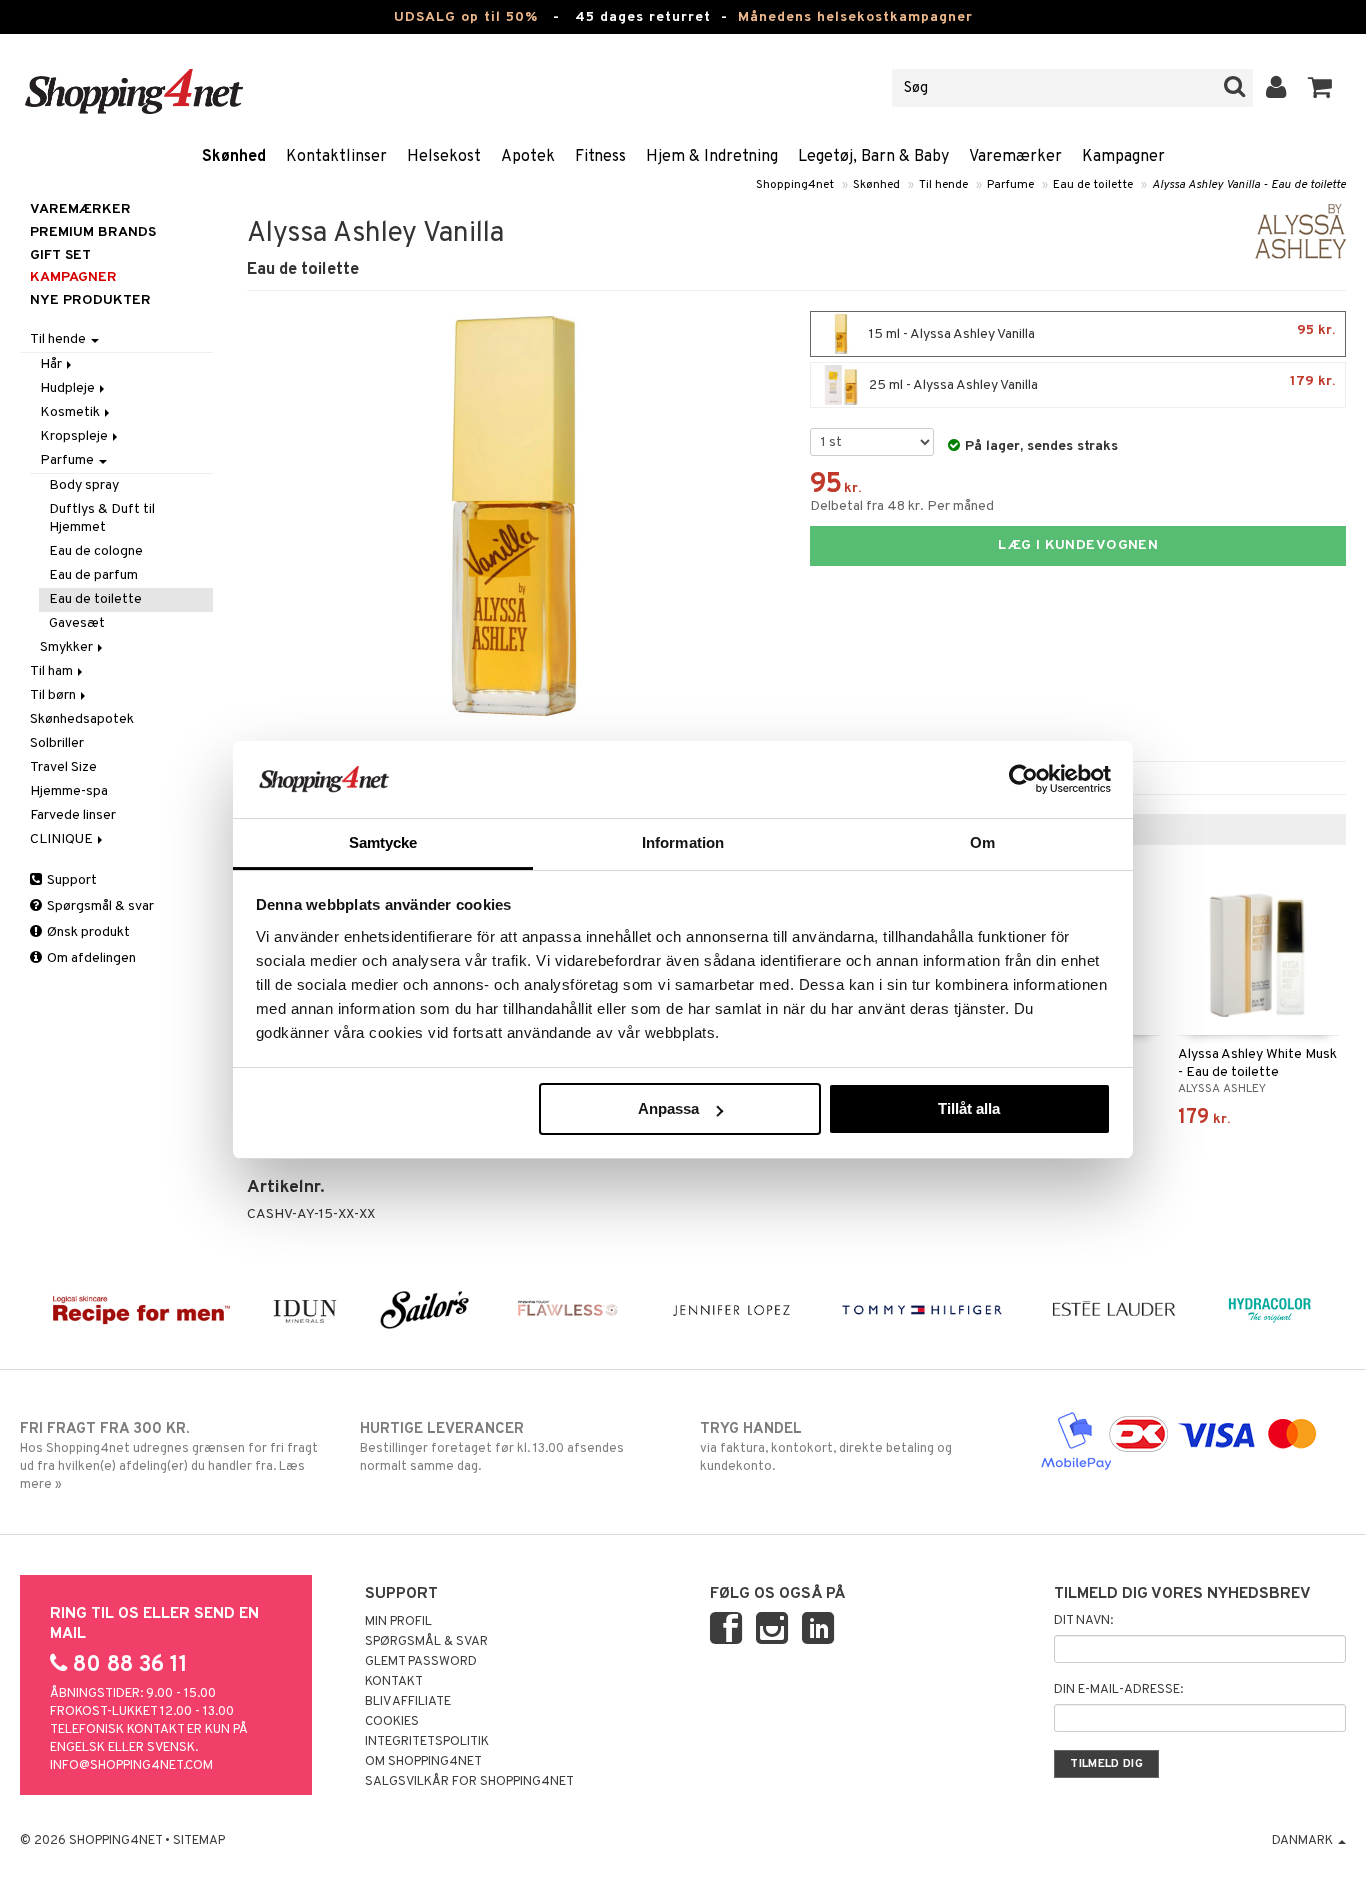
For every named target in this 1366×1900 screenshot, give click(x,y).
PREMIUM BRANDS (93, 232)
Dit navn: (1083, 1621)
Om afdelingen (90, 958)
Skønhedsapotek (82, 719)
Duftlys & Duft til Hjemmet (102, 518)
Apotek (528, 157)
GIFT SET (60, 255)
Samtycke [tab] (383, 842)
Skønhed (234, 157)
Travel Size (63, 767)
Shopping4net (795, 185)
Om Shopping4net (423, 1762)
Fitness (600, 157)
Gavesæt (77, 623)
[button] (1320, 88)
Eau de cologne (96, 551)
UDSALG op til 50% (466, 17)
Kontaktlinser (336, 157)
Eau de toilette (1093, 185)
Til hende (943, 185)
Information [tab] (683, 842)
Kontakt (394, 1682)
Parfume (1010, 185)
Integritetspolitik (427, 1742)
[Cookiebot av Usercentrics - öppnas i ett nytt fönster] (1023, 779)
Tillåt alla (969, 1108)
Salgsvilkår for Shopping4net (469, 1782)
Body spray (84, 485)
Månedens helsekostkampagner (855, 17)
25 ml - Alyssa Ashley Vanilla (1100, 383)
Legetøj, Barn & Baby (873, 157)
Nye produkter (90, 300)
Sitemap (199, 1841)
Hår (52, 364)
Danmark (1304, 1841)
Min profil (398, 1622)
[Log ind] (1276, 88)
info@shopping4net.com (131, 1766)
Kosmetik (71, 412)
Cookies (392, 1722)
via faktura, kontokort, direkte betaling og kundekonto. (826, 1447)
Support (70, 880)
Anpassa (668, 1108)
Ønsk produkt (87, 932)
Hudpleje (69, 388)
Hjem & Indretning (712, 157)
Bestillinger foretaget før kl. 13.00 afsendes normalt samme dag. (492, 1447)
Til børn (54, 695)
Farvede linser (73, 815)
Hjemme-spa (69, 791)
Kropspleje (75, 436)
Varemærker (1015, 157)
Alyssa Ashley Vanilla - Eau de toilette (1249, 185)
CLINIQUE (63, 839)
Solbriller (57, 743)
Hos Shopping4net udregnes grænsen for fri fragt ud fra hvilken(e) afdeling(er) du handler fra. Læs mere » (169, 1456)
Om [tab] (982, 842)
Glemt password (421, 1662)
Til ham (53, 671)
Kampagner (1123, 157)
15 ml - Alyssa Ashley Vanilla (1100, 332)
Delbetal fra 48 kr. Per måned (902, 506)
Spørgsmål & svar (99, 906)
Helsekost (444, 157)
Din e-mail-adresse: (1118, 1690)
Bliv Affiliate (408, 1702)
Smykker (68, 647)
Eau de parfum (93, 575)
